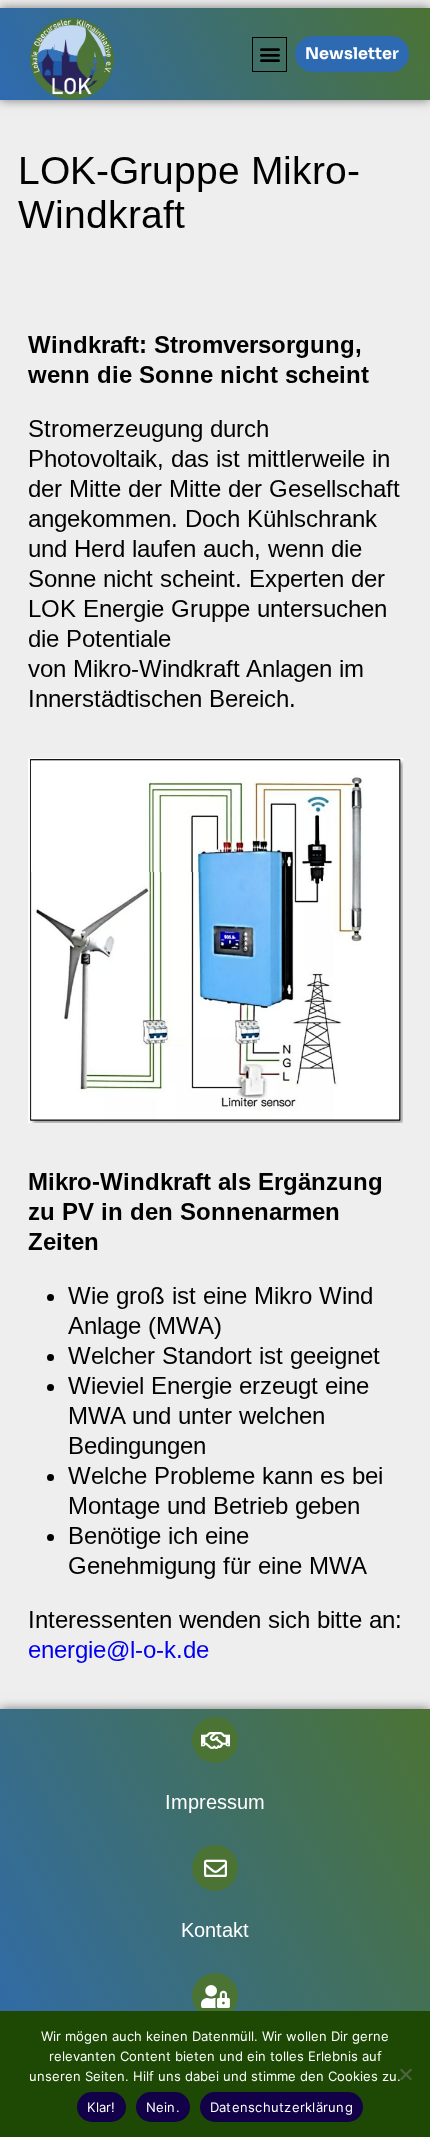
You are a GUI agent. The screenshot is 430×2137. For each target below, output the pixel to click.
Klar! (101, 2107)
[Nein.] (405, 2074)
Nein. (163, 2107)
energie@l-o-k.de (118, 1649)
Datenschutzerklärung (281, 2107)
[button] (269, 54)
